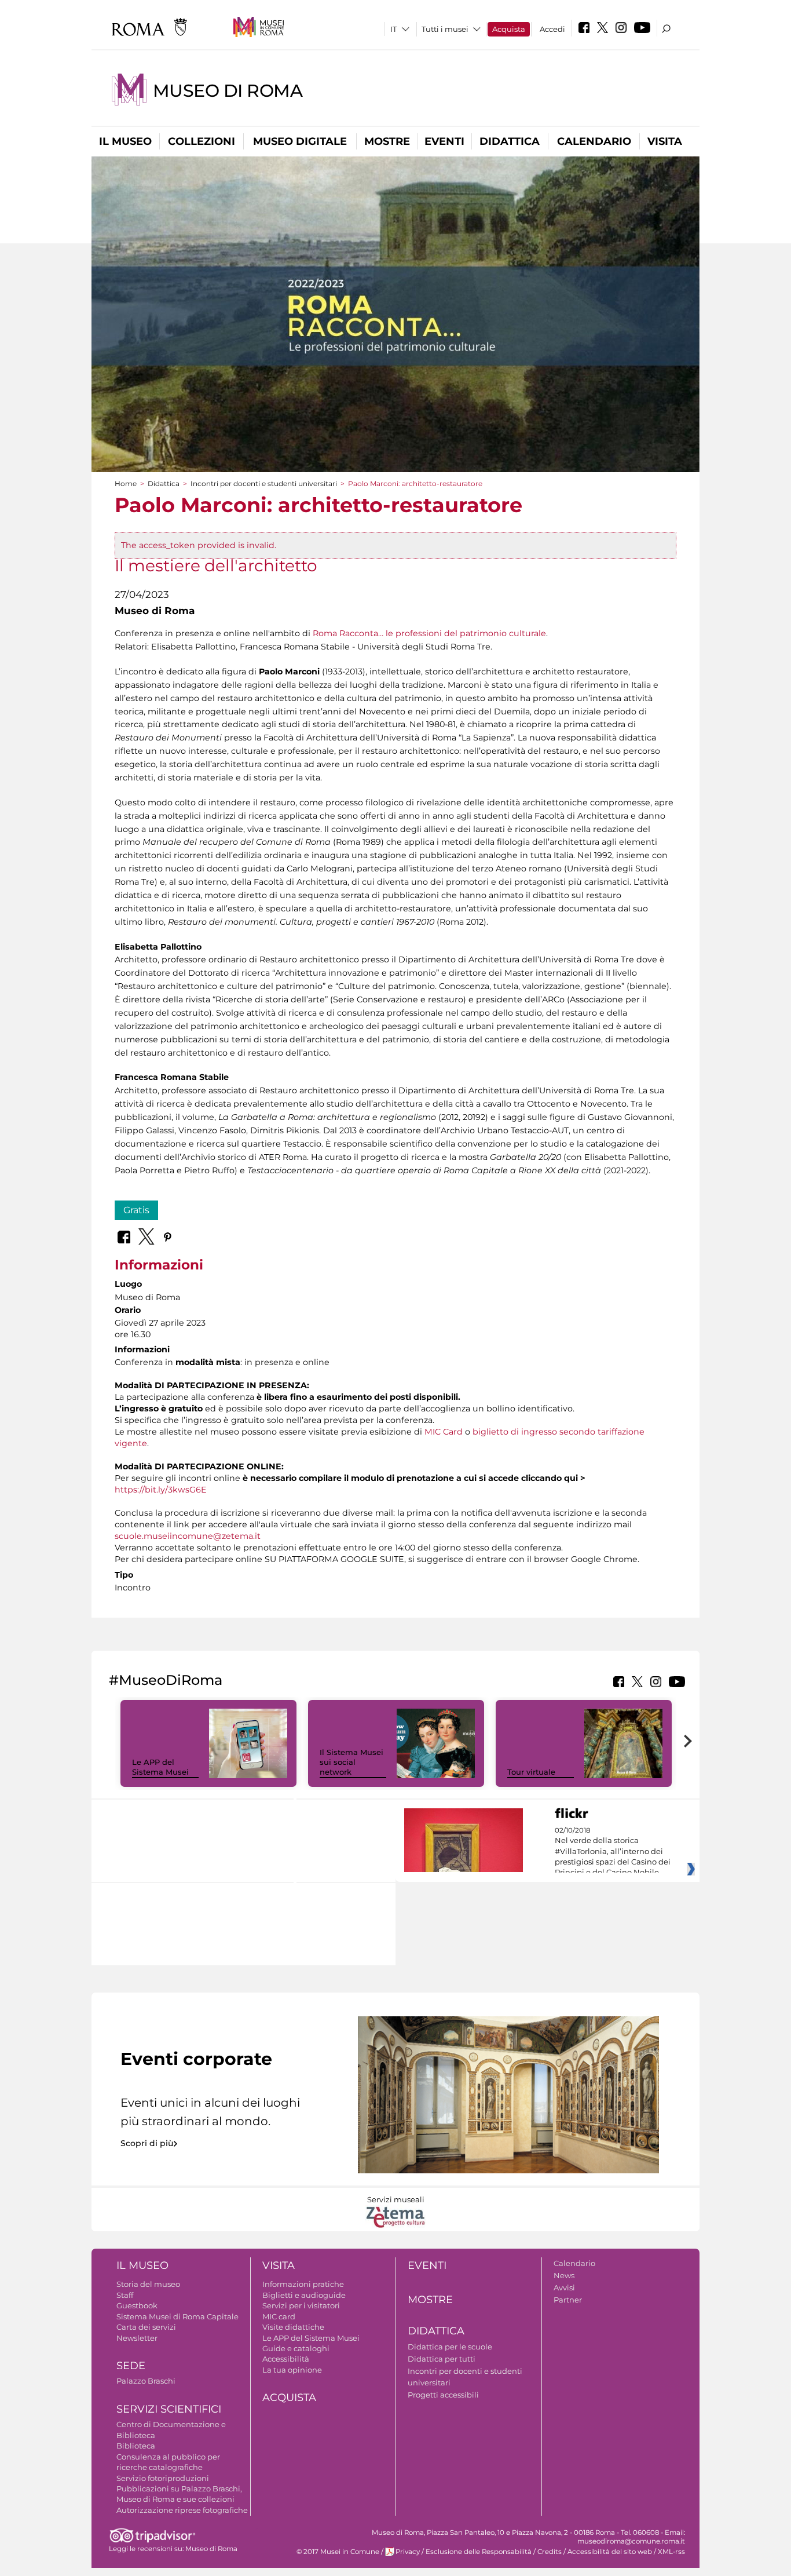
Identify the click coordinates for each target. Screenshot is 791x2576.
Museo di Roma (228, 91)
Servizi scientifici (169, 2409)
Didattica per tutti (442, 2359)
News (564, 2275)
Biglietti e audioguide (304, 2295)
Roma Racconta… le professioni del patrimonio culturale (429, 633)
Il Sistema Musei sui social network (351, 1762)
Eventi (444, 141)
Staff (125, 2295)
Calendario (594, 141)
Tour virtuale (531, 1772)
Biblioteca (136, 2446)
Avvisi (564, 2287)
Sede (131, 2366)
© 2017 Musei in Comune (338, 2552)
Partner (568, 2300)
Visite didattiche (293, 2327)
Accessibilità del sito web (610, 2552)
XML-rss (671, 2552)
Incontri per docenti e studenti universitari (264, 484)
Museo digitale (300, 141)
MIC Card (444, 1432)
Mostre (387, 141)
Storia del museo (148, 2284)
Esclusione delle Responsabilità (479, 2552)
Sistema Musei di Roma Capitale (177, 2316)
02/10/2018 (613, 1852)
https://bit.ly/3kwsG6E (161, 1490)
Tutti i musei (445, 29)
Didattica (510, 141)
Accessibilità (286, 2359)
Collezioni (202, 141)
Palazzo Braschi (146, 2381)
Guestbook (137, 2305)
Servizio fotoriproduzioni (163, 2478)
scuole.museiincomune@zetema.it (188, 1536)
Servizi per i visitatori (301, 2305)
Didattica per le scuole (450, 2347)
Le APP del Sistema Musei (160, 1767)
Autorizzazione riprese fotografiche (182, 2510)
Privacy (408, 2552)
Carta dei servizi (146, 2327)
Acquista (509, 29)
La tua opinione (292, 2370)
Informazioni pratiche (303, 2284)
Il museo (125, 141)
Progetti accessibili (443, 2395)
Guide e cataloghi (296, 2348)
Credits (550, 2552)
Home (126, 484)
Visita (665, 141)
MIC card (279, 2316)
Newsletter (137, 2338)
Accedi (552, 29)
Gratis (136, 1210)
